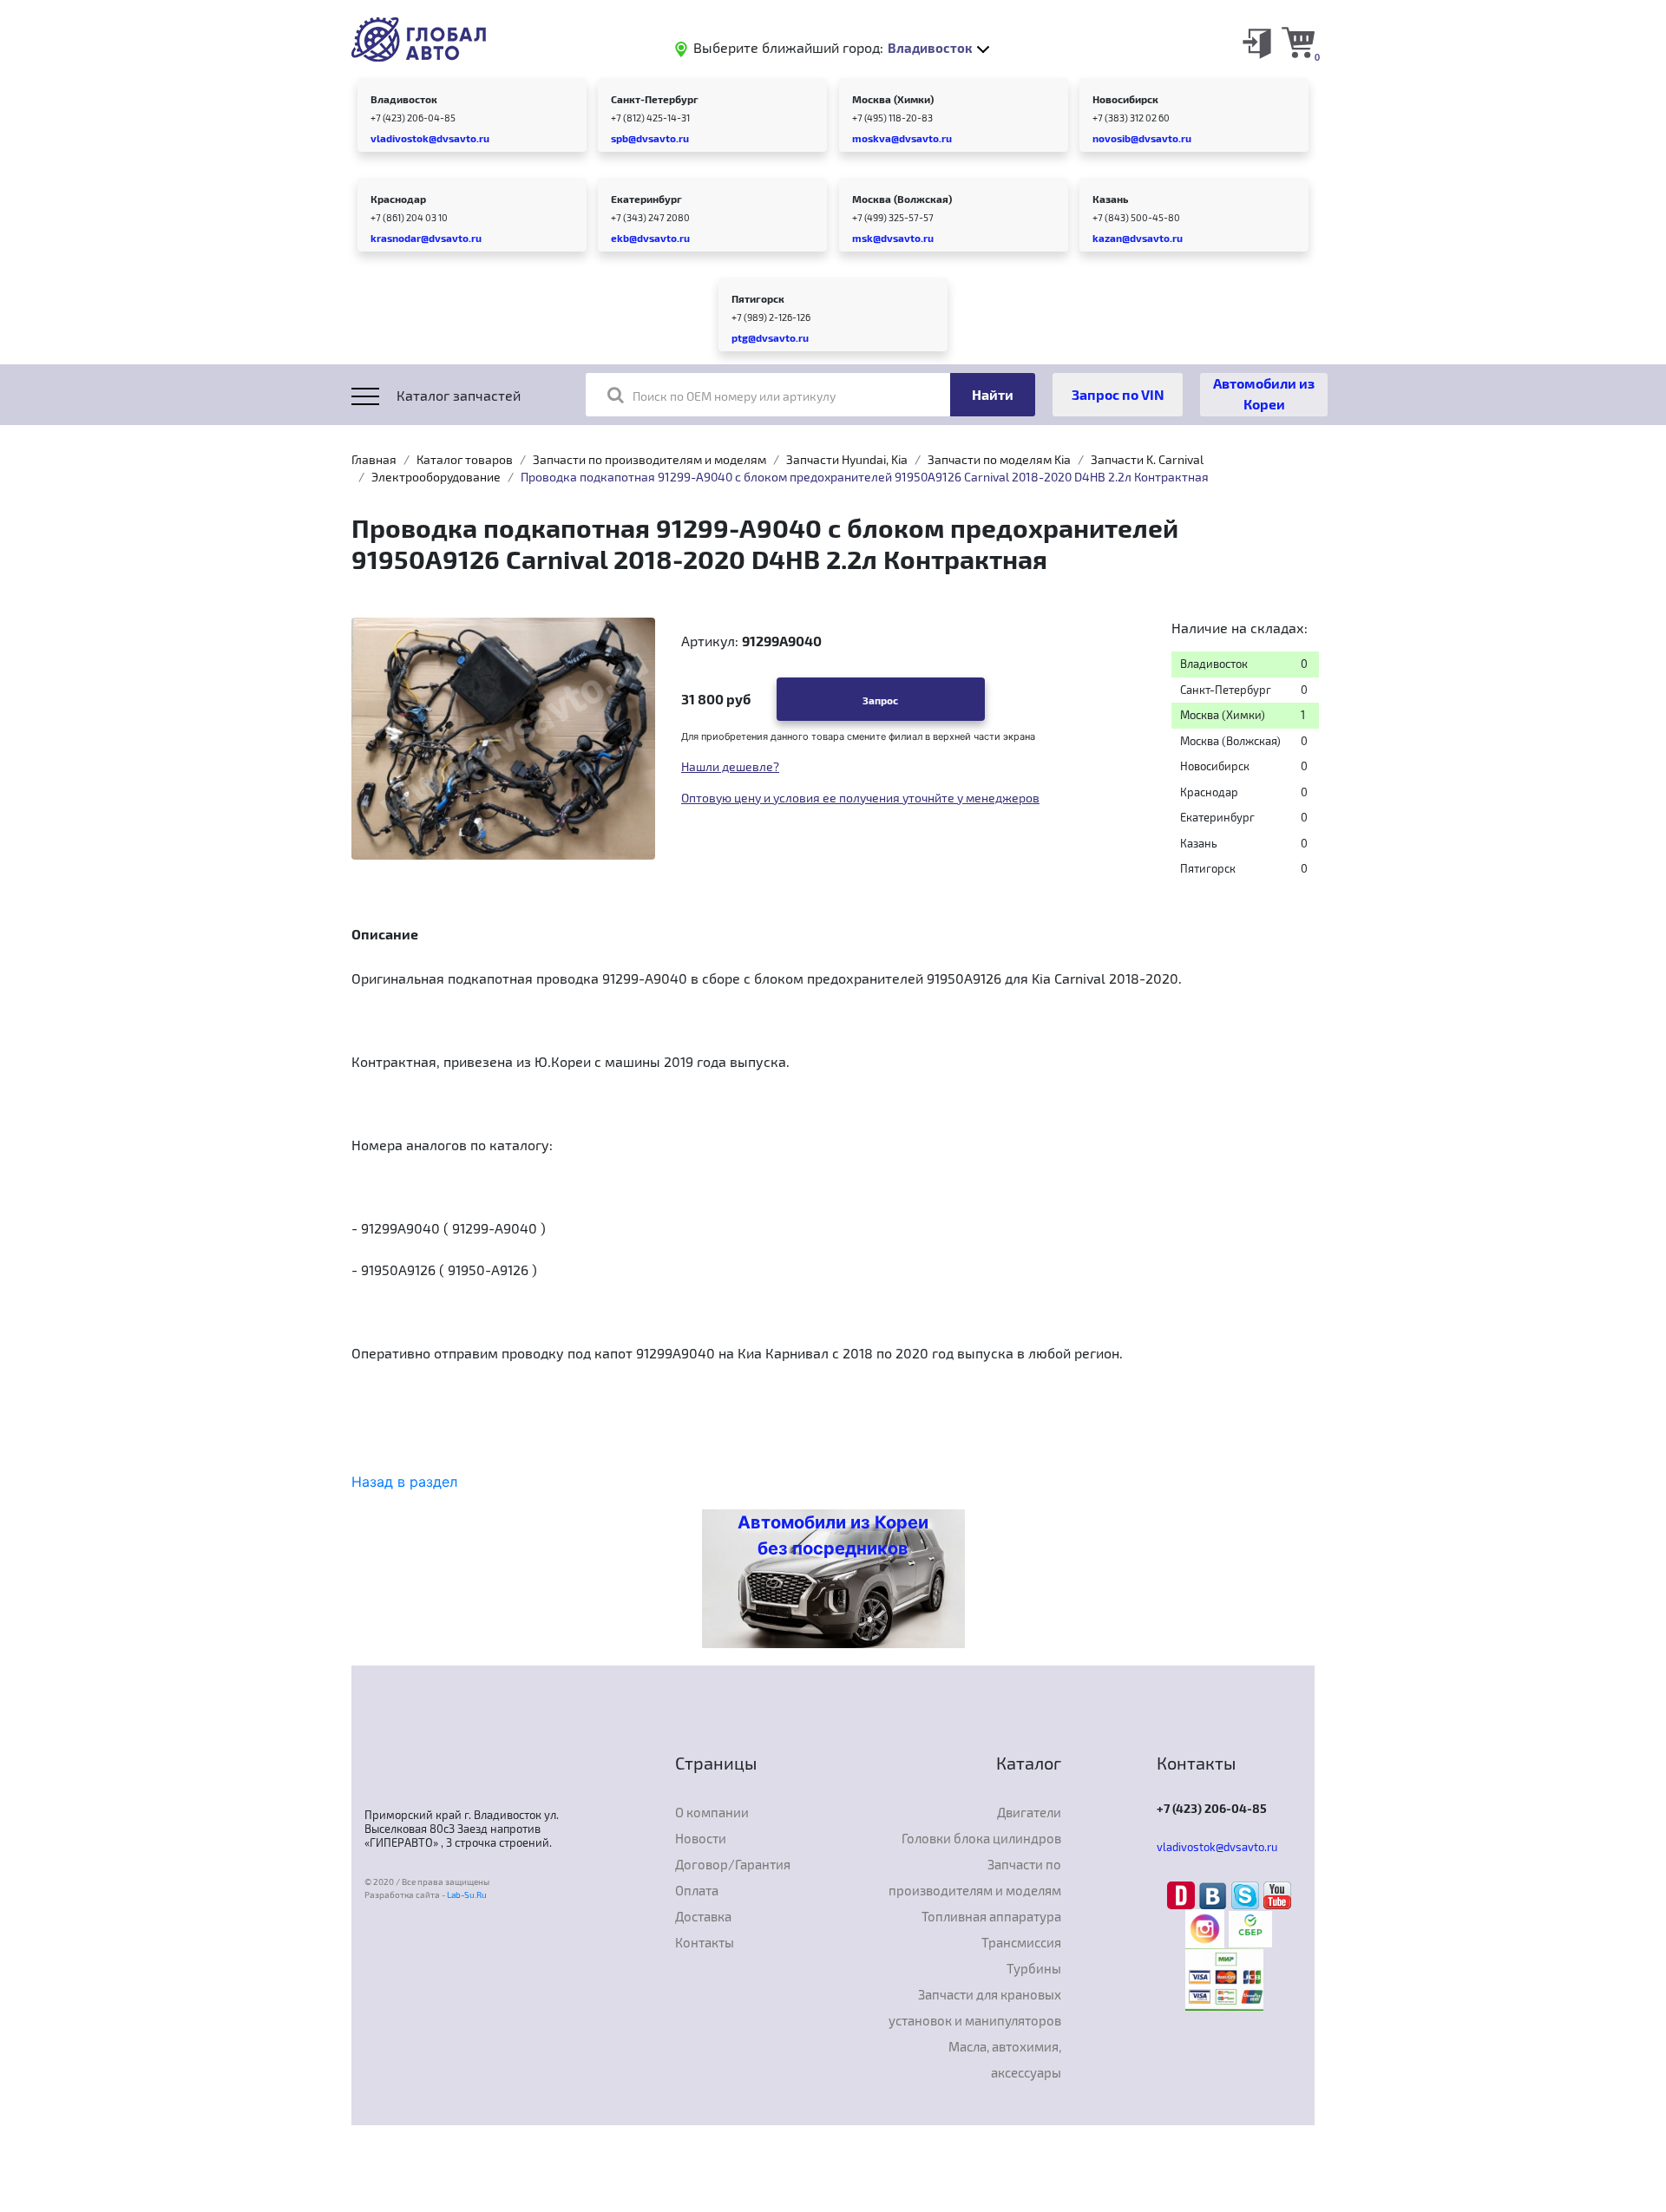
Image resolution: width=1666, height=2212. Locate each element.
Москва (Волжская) (902, 199)
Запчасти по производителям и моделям (649, 459)
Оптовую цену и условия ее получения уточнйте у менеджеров (860, 798)
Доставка (703, 1916)
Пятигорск (758, 298)
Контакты (705, 1942)
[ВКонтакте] (1215, 1895)
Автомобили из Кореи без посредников (833, 1535)
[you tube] (1277, 1895)
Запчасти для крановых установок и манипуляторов (975, 2007)
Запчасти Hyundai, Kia (847, 459)
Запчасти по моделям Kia (999, 459)
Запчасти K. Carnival (1147, 459)
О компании (712, 1812)
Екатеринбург (646, 199)
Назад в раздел (404, 1482)
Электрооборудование (436, 477)
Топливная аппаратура (991, 1916)
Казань (1110, 199)
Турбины (1034, 1968)
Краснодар (398, 199)
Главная (374, 459)
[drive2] (1183, 1895)
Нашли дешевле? (730, 766)
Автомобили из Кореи (1264, 393)
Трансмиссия (1021, 1942)
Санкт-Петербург (655, 99)
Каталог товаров (465, 459)
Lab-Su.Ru (467, 1895)
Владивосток (404, 99)
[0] (1298, 42)
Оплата (697, 1890)
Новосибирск (1125, 99)
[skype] (1247, 1895)
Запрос (880, 700)
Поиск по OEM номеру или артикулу (734, 396)
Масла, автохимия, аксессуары (1005, 2059)
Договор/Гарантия (733, 1864)
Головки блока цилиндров (981, 1838)
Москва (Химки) (893, 99)
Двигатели (1029, 1812)
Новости (701, 1838)
